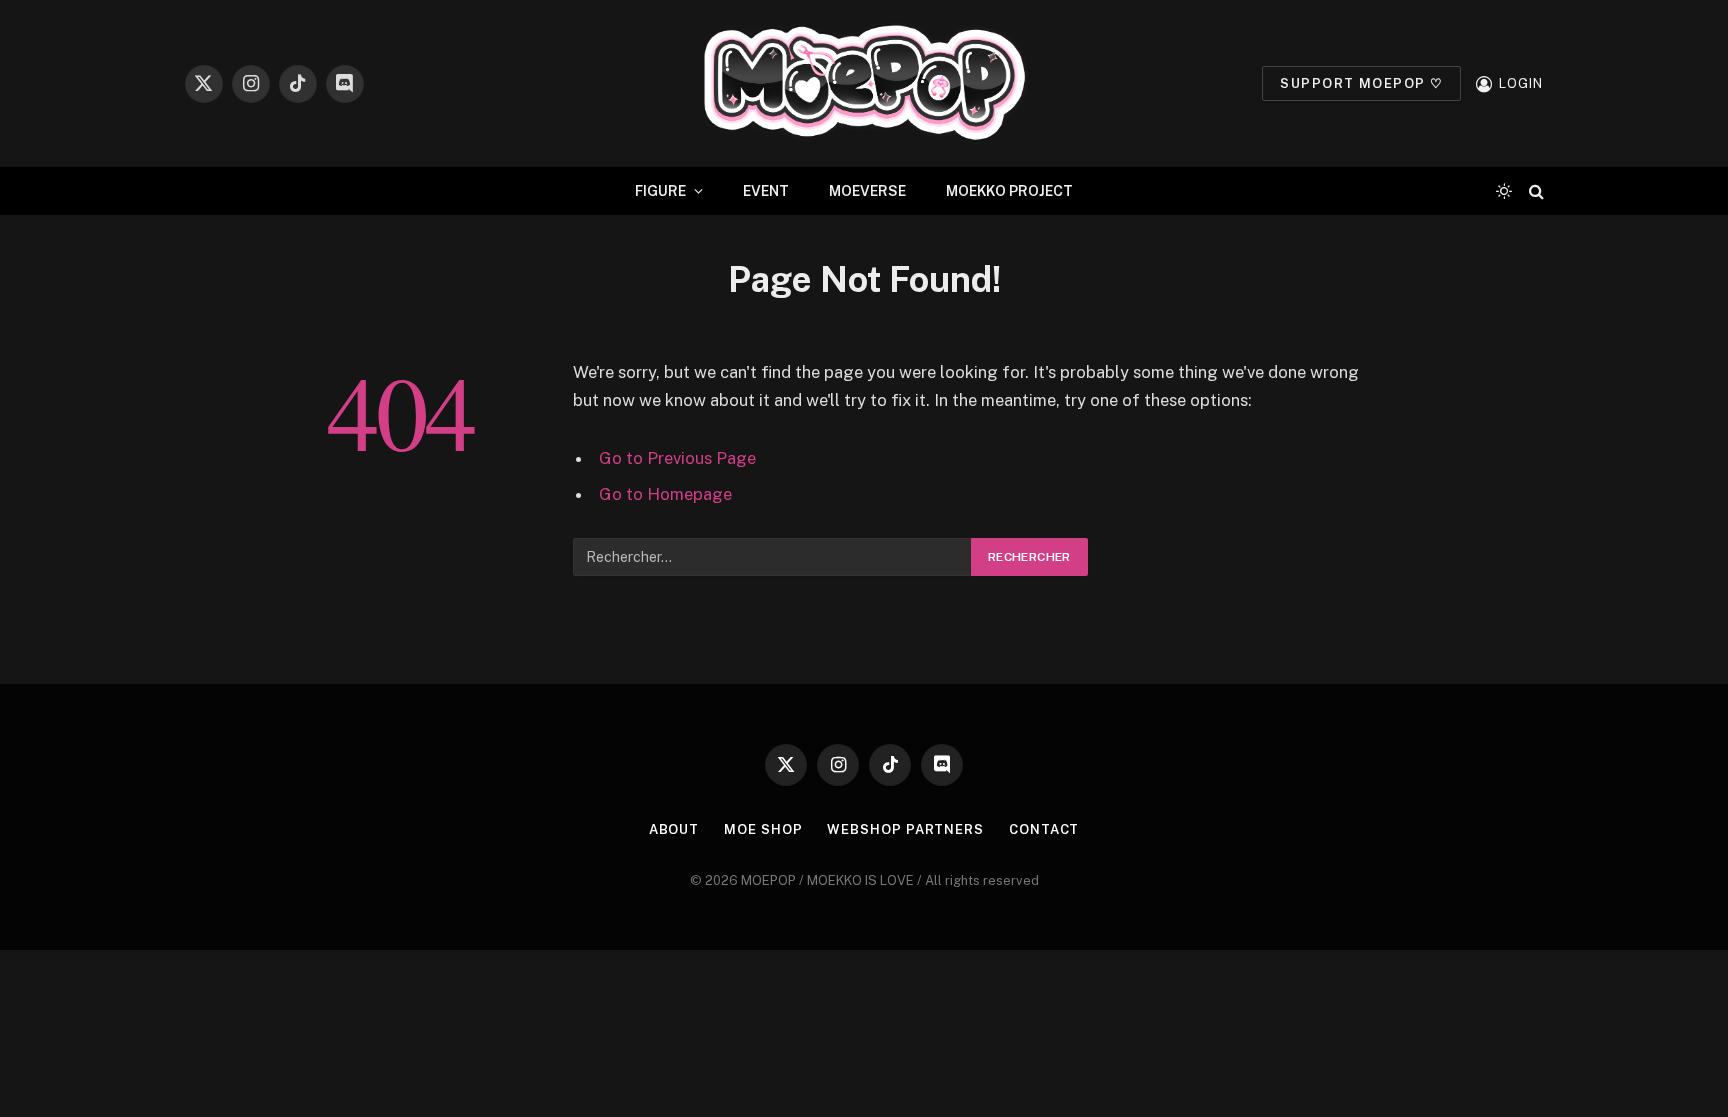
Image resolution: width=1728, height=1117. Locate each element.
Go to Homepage (665, 494)
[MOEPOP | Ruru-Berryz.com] (864, 83)
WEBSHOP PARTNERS (905, 829)
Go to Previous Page (677, 458)
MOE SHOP (763, 829)
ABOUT (674, 829)
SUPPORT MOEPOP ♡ (1361, 83)
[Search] (1534, 191)
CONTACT (1044, 829)
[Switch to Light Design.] (1504, 191)
